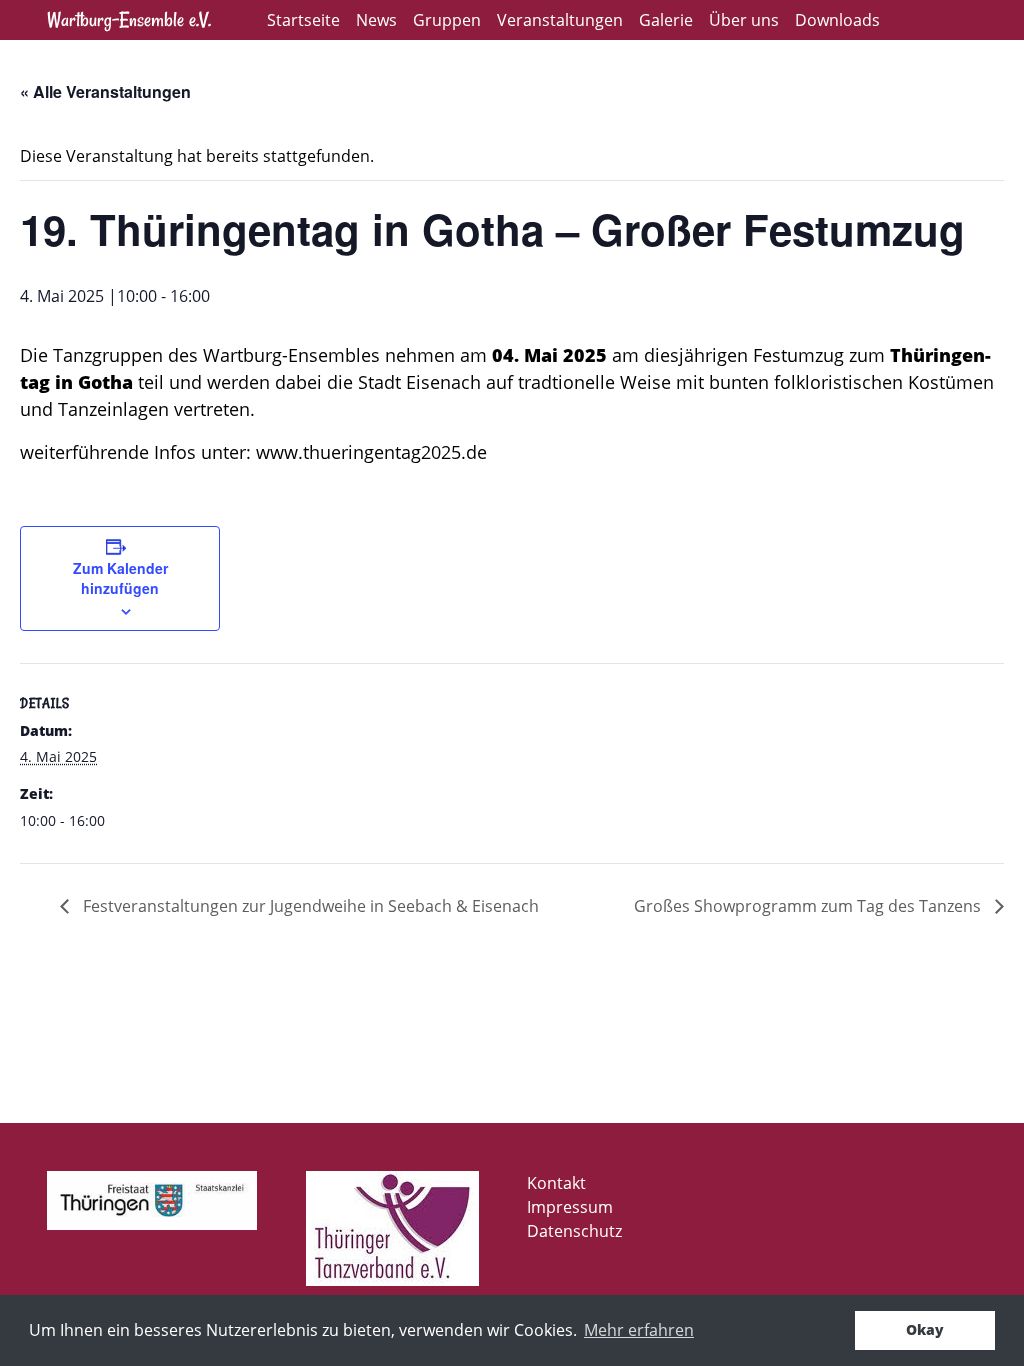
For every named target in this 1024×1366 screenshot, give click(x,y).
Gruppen (447, 20)
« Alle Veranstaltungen (105, 91)
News (376, 20)
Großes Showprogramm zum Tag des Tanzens (809, 906)
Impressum (570, 1207)
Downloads (837, 20)
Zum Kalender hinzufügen (120, 578)
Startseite (303, 20)
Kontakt (556, 1183)
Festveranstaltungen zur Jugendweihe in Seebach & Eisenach (309, 906)
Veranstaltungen (560, 20)
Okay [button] (925, 1329)
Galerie (666, 20)
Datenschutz (574, 1231)
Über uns (744, 20)
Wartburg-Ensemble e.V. (129, 20)
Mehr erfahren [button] (639, 1330)
